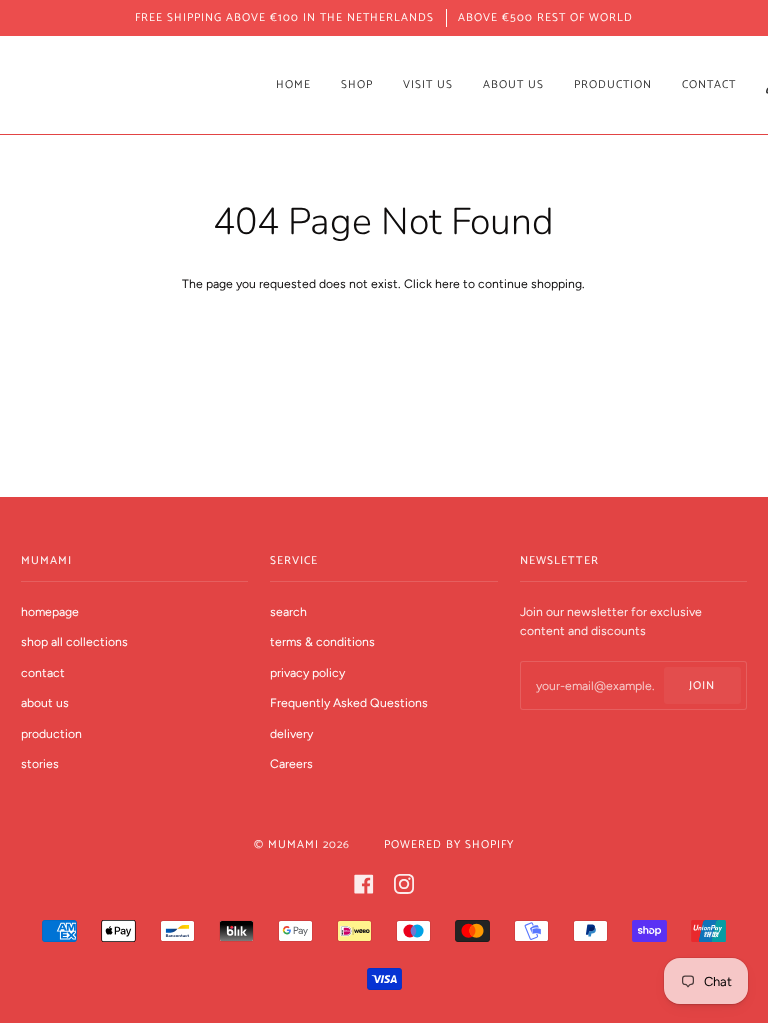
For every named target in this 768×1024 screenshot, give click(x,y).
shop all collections (74, 641)
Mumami (293, 844)
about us (45, 702)
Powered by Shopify (449, 844)
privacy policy (307, 672)
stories (40, 763)
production (51, 733)
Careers (291, 763)
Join (702, 685)
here (447, 283)
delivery (291, 733)
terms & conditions (322, 641)
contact (43, 672)
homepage (50, 611)
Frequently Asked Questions (349, 702)
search (288, 611)
